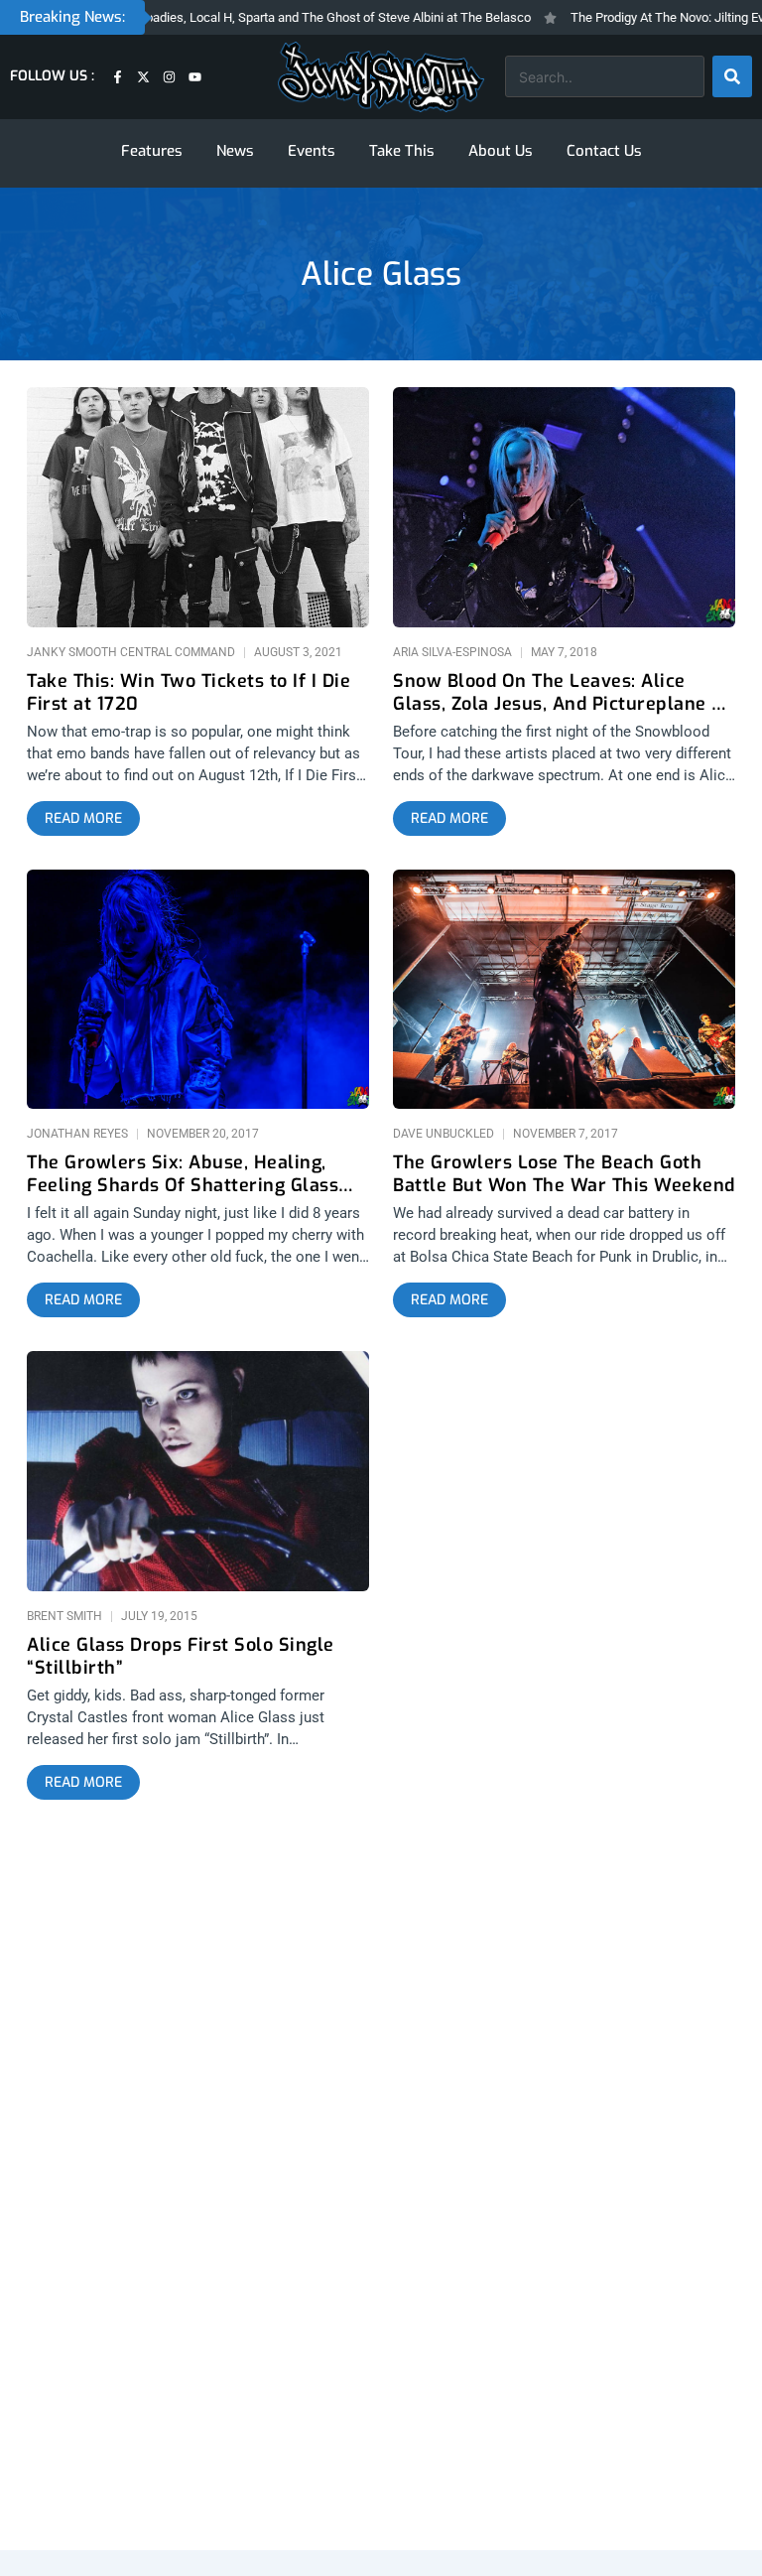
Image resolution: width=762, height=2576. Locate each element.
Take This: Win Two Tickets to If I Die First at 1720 (189, 693)
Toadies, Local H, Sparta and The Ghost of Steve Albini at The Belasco (304, 17)
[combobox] (605, 76)
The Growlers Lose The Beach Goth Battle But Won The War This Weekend (564, 1174)
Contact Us (604, 151)
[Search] (732, 76)
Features (152, 151)
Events (312, 151)
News (235, 151)
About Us (501, 151)
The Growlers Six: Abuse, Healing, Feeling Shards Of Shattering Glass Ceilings (183, 1174)
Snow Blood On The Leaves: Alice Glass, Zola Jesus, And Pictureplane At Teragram (562, 693)
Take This (402, 151)
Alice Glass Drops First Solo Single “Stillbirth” (181, 1657)
